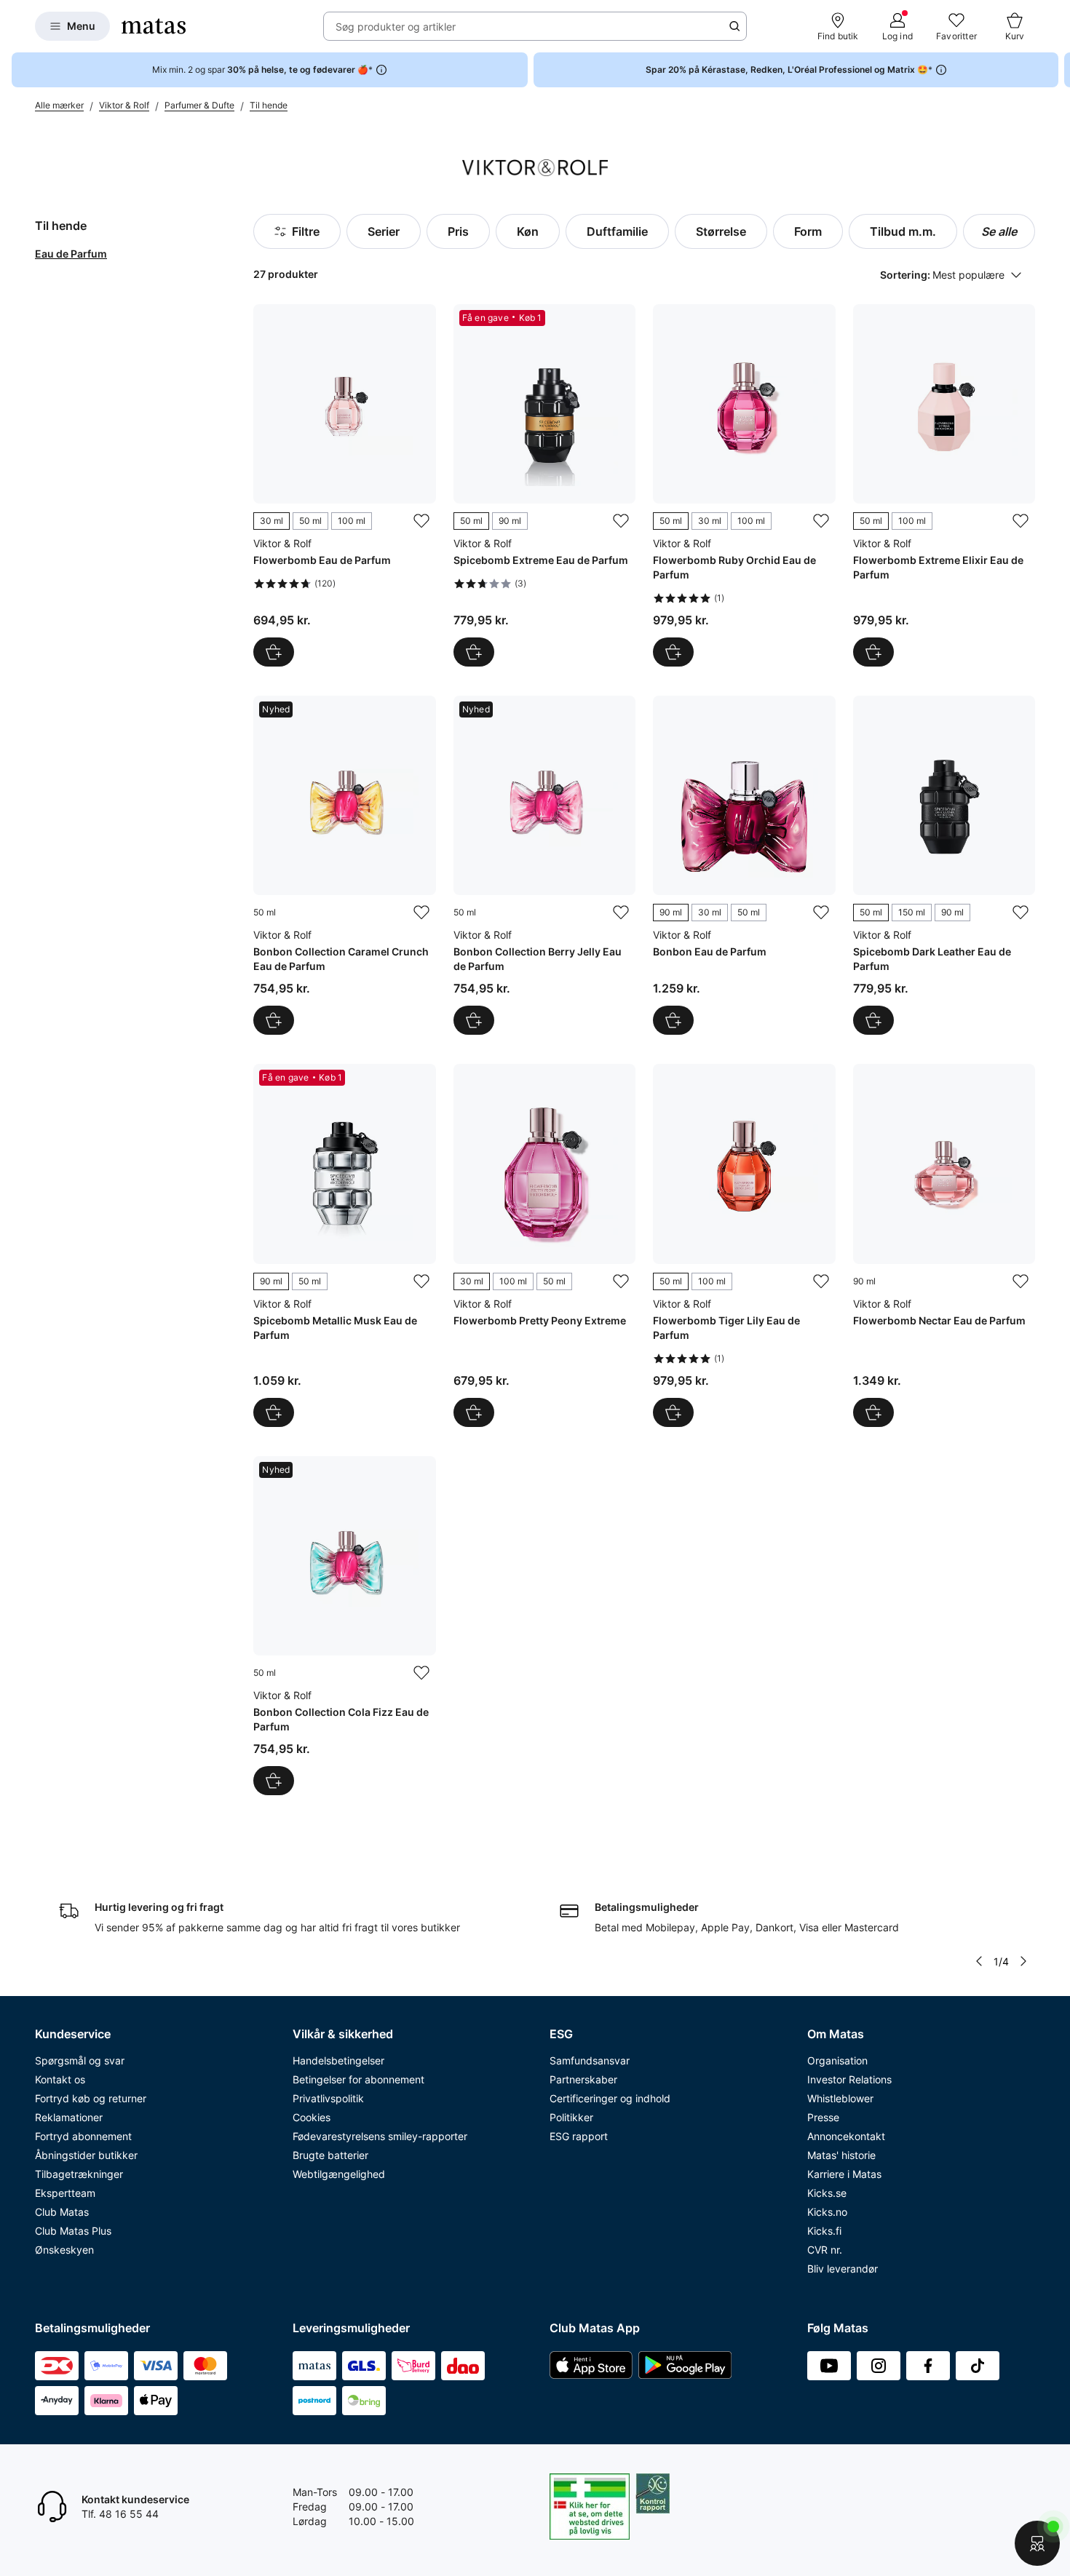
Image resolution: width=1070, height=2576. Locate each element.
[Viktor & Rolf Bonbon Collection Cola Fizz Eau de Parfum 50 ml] (344, 1626)
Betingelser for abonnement (358, 2079)
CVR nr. (825, 2250)
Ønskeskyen (64, 2250)
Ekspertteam (65, 2193)
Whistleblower (840, 2098)
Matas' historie (841, 2155)
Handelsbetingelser (338, 2060)
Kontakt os (60, 2079)
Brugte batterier (330, 2155)
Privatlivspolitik (328, 2098)
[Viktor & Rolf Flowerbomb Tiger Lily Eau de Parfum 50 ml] (744, 1245)
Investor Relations (849, 2079)
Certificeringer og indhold (610, 2098)
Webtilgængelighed (339, 2174)
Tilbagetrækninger (79, 2174)
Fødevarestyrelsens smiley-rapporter (380, 2136)
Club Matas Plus (73, 2231)
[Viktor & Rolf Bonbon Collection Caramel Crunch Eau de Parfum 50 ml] (344, 865)
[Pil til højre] (1058, 70)
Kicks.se (827, 2193)
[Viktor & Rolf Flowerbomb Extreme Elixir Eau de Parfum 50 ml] (944, 485)
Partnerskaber (583, 2079)
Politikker (571, 2117)
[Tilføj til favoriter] (421, 521)
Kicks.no (827, 2212)
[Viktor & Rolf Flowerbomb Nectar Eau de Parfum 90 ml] (944, 1245)
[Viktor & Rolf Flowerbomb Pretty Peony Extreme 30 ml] (544, 1245)
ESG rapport (579, 2136)
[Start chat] (1037, 2543)
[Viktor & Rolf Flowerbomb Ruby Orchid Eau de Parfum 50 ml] (744, 485)
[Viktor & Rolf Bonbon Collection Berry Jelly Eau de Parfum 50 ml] (544, 865)
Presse (823, 2117)
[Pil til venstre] (979, 1961)
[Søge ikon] (734, 26)
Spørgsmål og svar (80, 2060)
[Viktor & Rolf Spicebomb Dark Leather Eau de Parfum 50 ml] (944, 865)
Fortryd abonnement (83, 2136)
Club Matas (62, 2212)
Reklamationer (69, 2117)
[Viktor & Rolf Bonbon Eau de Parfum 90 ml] (744, 865)
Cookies (312, 2117)
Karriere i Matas (844, 2174)
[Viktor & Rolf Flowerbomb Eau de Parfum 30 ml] (344, 485)
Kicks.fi (824, 2231)
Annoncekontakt (846, 2136)
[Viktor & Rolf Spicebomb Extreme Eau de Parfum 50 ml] (544, 485)
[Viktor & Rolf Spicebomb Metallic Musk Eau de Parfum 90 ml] (344, 1245)
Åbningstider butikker (86, 2155)
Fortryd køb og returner (91, 2098)
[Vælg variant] (274, 652)
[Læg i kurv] (274, 1020)
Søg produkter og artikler (396, 27)
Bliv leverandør (843, 2269)
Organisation (837, 2060)
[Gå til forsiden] (154, 26)
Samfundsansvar (590, 2060)
